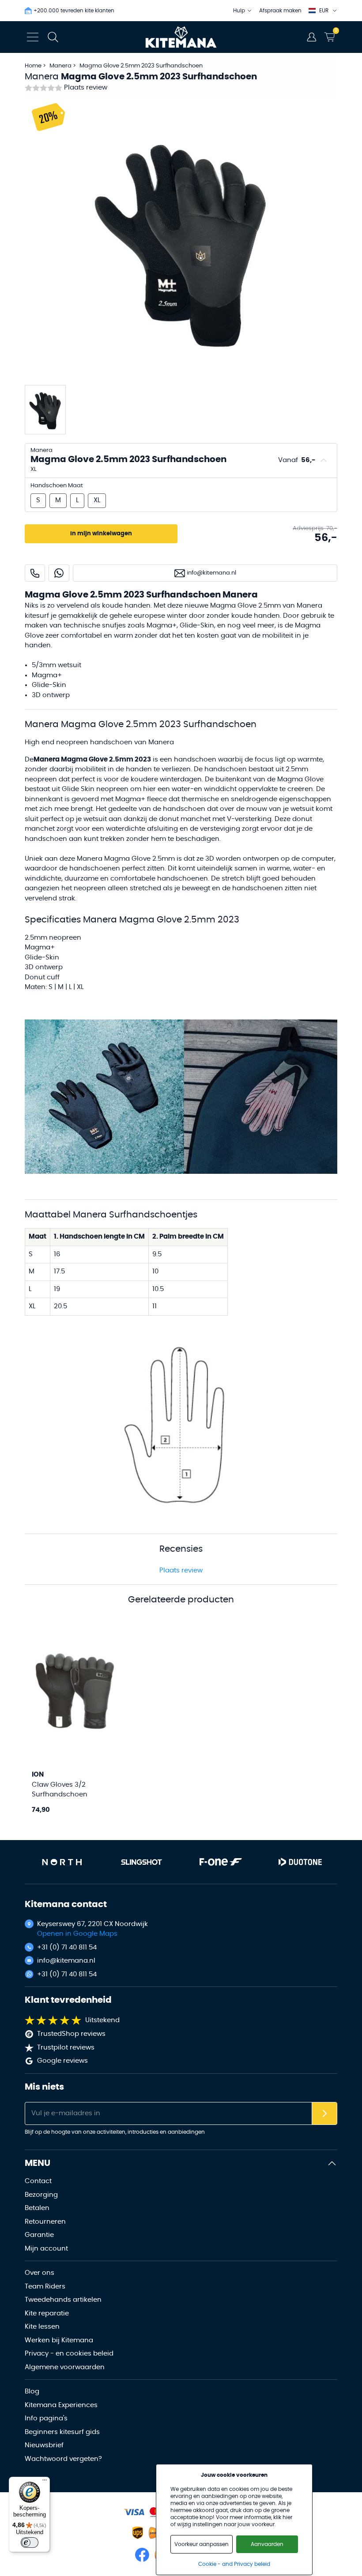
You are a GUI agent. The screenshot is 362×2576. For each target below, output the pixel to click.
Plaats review (86, 88)
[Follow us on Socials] (142, 2555)
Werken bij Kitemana (59, 2340)
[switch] (30, 2542)
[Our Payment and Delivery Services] (134, 2512)
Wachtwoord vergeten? (63, 2459)
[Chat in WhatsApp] (59, 573)
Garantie (39, 2235)
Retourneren (45, 2222)
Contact (38, 2181)
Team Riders (45, 2287)
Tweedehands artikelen (63, 2300)
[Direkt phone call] (35, 573)
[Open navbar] (33, 37)
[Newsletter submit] (324, 2114)
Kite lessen (42, 2327)
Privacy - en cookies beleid (69, 2354)
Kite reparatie (47, 2313)
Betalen (37, 2208)
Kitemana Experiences (61, 2405)
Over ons (40, 2273)
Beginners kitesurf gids (62, 2432)
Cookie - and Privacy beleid (234, 2564)
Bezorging (41, 2195)
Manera (61, 66)
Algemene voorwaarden (65, 2367)
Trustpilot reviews (66, 2048)
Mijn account (46, 2249)
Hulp (239, 11)
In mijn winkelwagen (101, 534)
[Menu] (45, 2482)
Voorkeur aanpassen (202, 2544)
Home (33, 66)
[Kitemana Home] (181, 37)
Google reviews (62, 2061)
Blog (32, 2391)
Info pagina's (46, 2418)
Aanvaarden (267, 2544)
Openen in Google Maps (77, 1934)
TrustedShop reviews (71, 2034)
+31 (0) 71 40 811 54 (67, 1947)
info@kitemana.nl (66, 1961)
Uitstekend (102, 2020)
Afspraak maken (280, 11)
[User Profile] (312, 37)
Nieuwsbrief (44, 2445)
